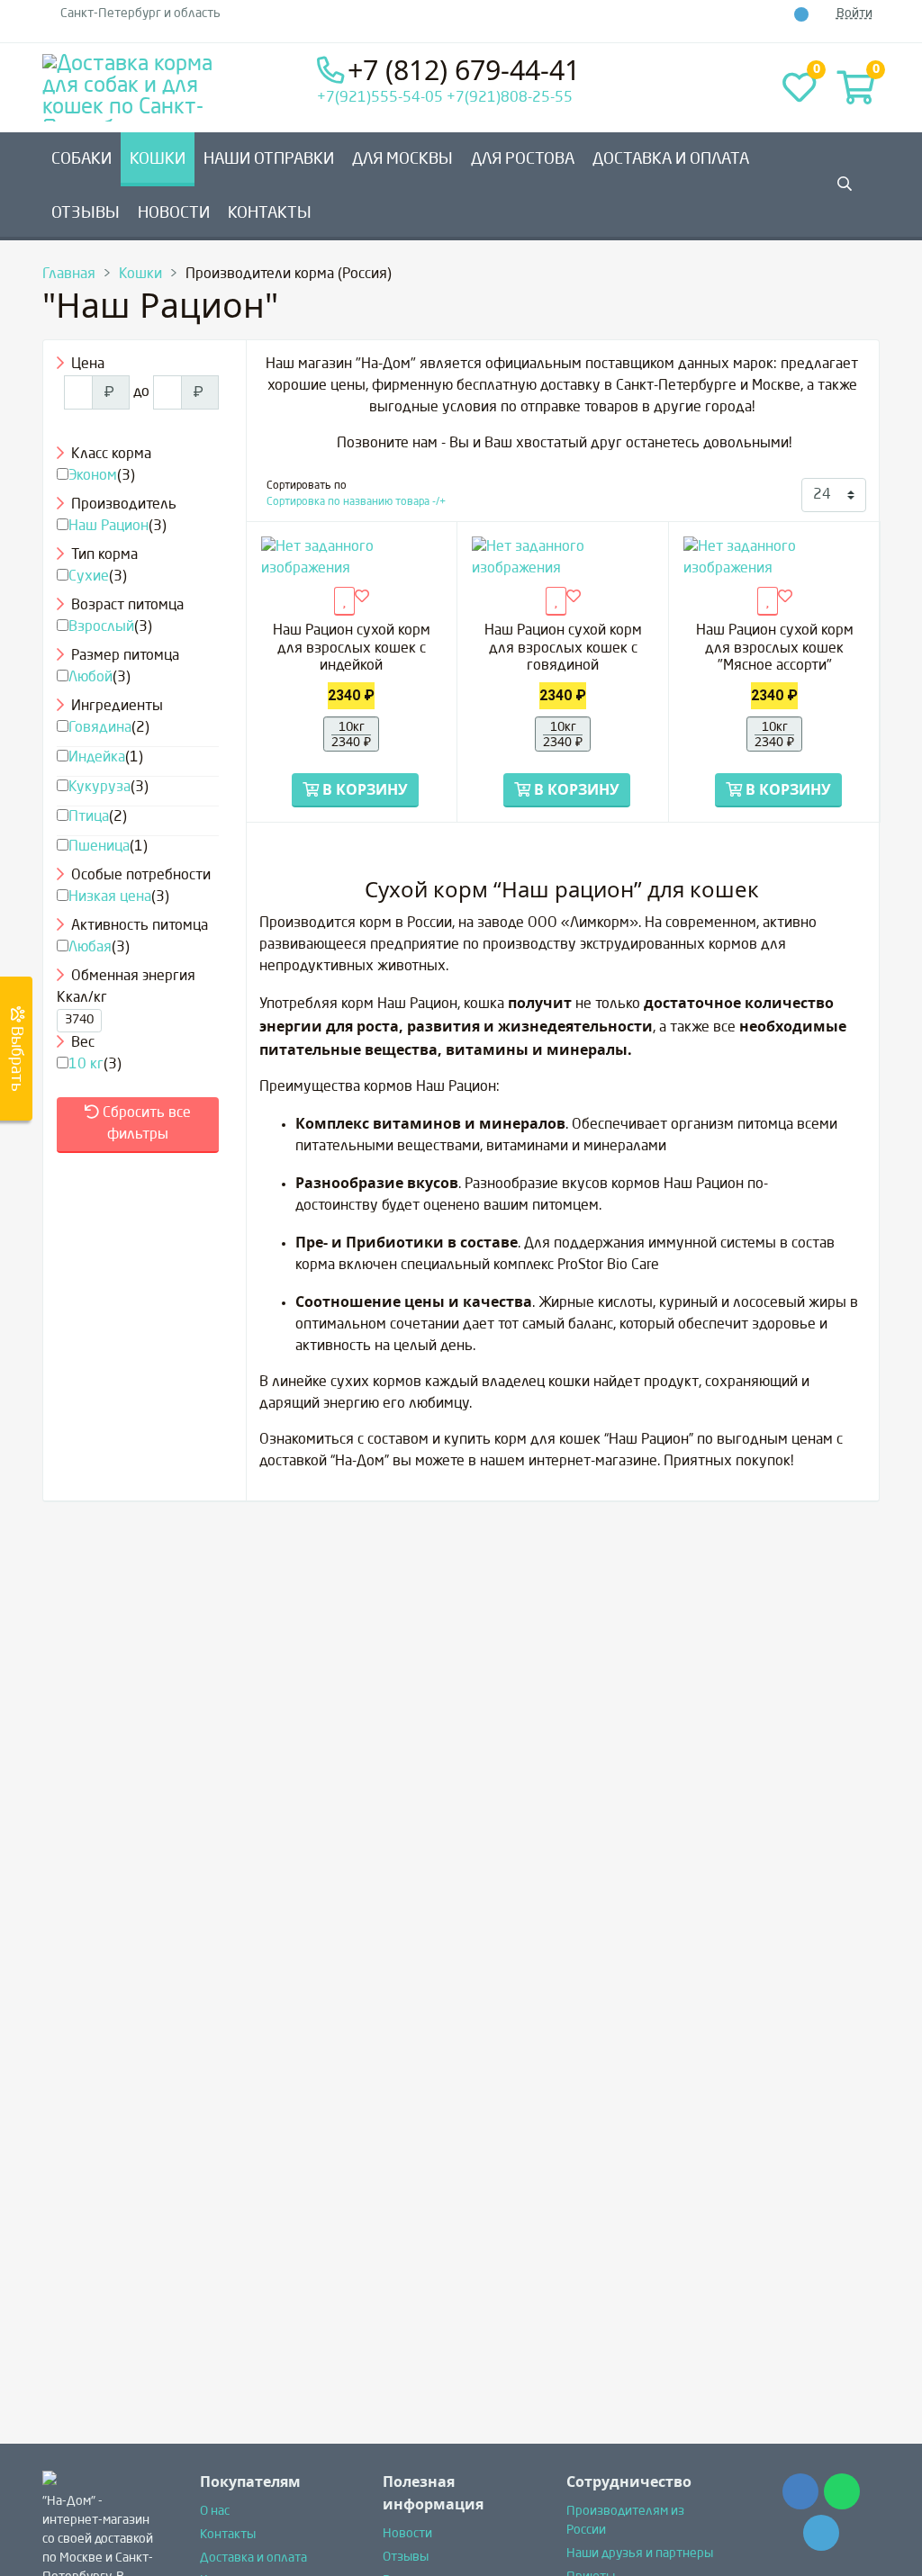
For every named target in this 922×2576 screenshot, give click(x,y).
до (141, 392)
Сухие (89, 577)
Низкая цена (110, 897)
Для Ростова (523, 159)
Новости (174, 213)
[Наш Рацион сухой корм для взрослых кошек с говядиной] (563, 558)
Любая (90, 948)
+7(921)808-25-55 (510, 98)
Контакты (270, 213)
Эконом (93, 476)
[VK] (762, 14)
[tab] (138, 365)
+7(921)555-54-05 (380, 98)
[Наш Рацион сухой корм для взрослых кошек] (774, 558)
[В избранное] (362, 598)
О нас (215, 2511)
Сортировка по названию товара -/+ (356, 502)
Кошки (158, 159)
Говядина (100, 728)
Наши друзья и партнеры (640, 2553)
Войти (854, 14)
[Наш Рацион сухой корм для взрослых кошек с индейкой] (352, 558)
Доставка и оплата (671, 159)
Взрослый (101, 627)
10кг (351, 735)
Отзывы (86, 213)
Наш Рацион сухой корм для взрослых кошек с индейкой (352, 648)
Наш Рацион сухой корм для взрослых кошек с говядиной (563, 648)
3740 (79, 1020)
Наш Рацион (108, 527)
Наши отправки (269, 159)
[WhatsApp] (782, 14)
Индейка (97, 758)
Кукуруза (99, 788)
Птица (89, 817)
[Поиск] (73, 427)
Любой (90, 678)
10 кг (86, 1065)
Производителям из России (625, 2521)
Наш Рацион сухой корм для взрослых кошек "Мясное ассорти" (775, 648)
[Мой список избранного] (344, 601)
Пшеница (99, 847)
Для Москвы (402, 159)
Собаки (81, 159)
